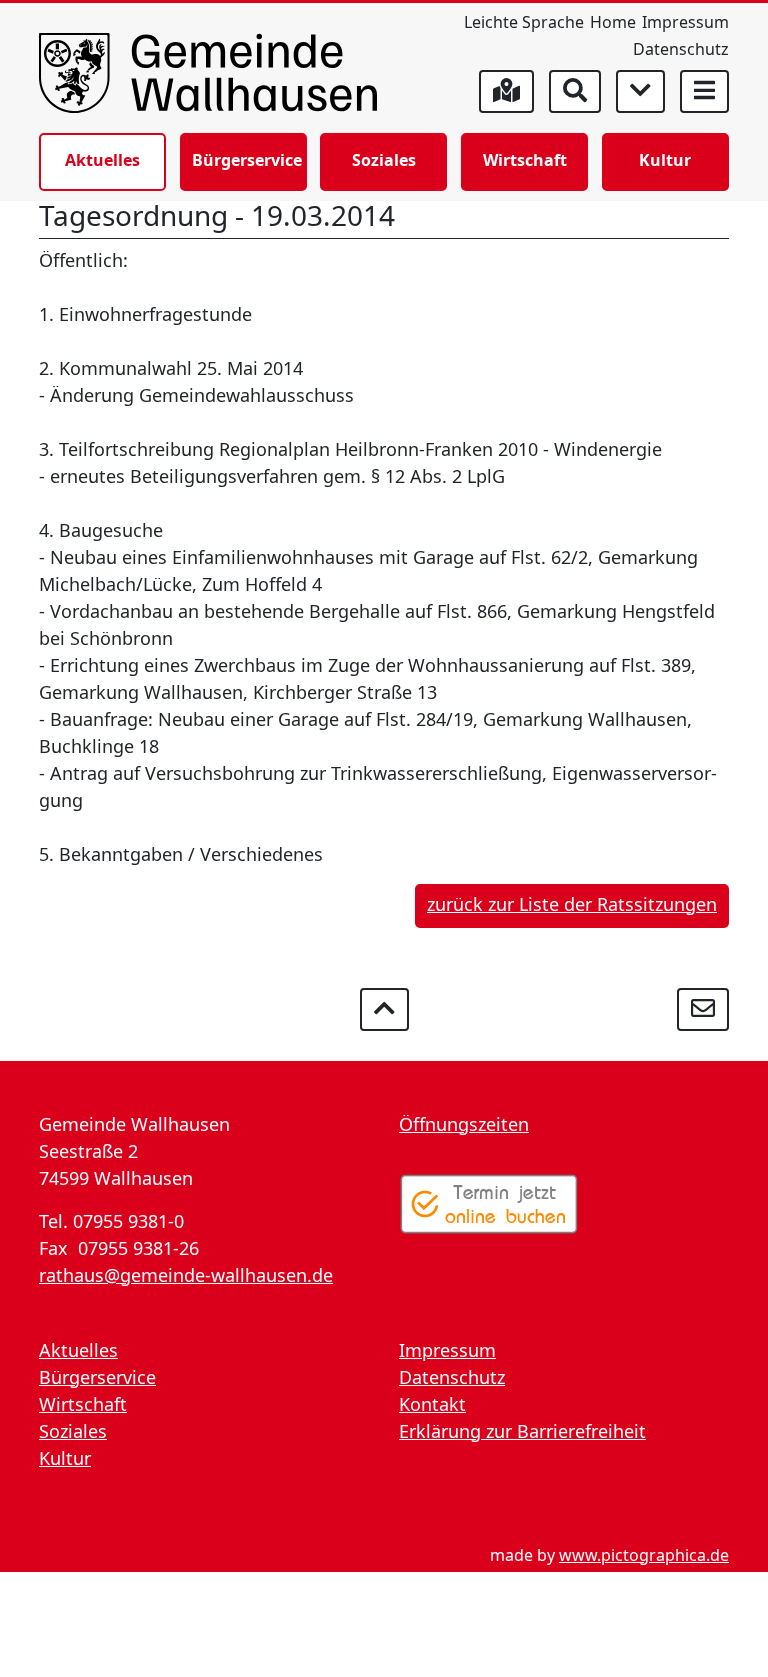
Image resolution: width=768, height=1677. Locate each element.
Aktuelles (102, 160)
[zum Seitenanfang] (384, 1009)
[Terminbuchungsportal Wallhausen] (489, 1204)
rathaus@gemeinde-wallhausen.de (186, 1275)
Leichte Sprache (524, 22)
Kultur (665, 160)
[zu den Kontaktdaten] (703, 1009)
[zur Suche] (575, 91)
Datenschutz (681, 49)
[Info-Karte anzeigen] (506, 91)
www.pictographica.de (644, 1555)
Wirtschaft (525, 160)
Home (613, 22)
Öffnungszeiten (464, 1124)
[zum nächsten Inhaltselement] (640, 91)
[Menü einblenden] (704, 91)
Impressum (685, 22)
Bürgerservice (247, 160)
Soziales (384, 160)
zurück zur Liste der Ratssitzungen (572, 904)
